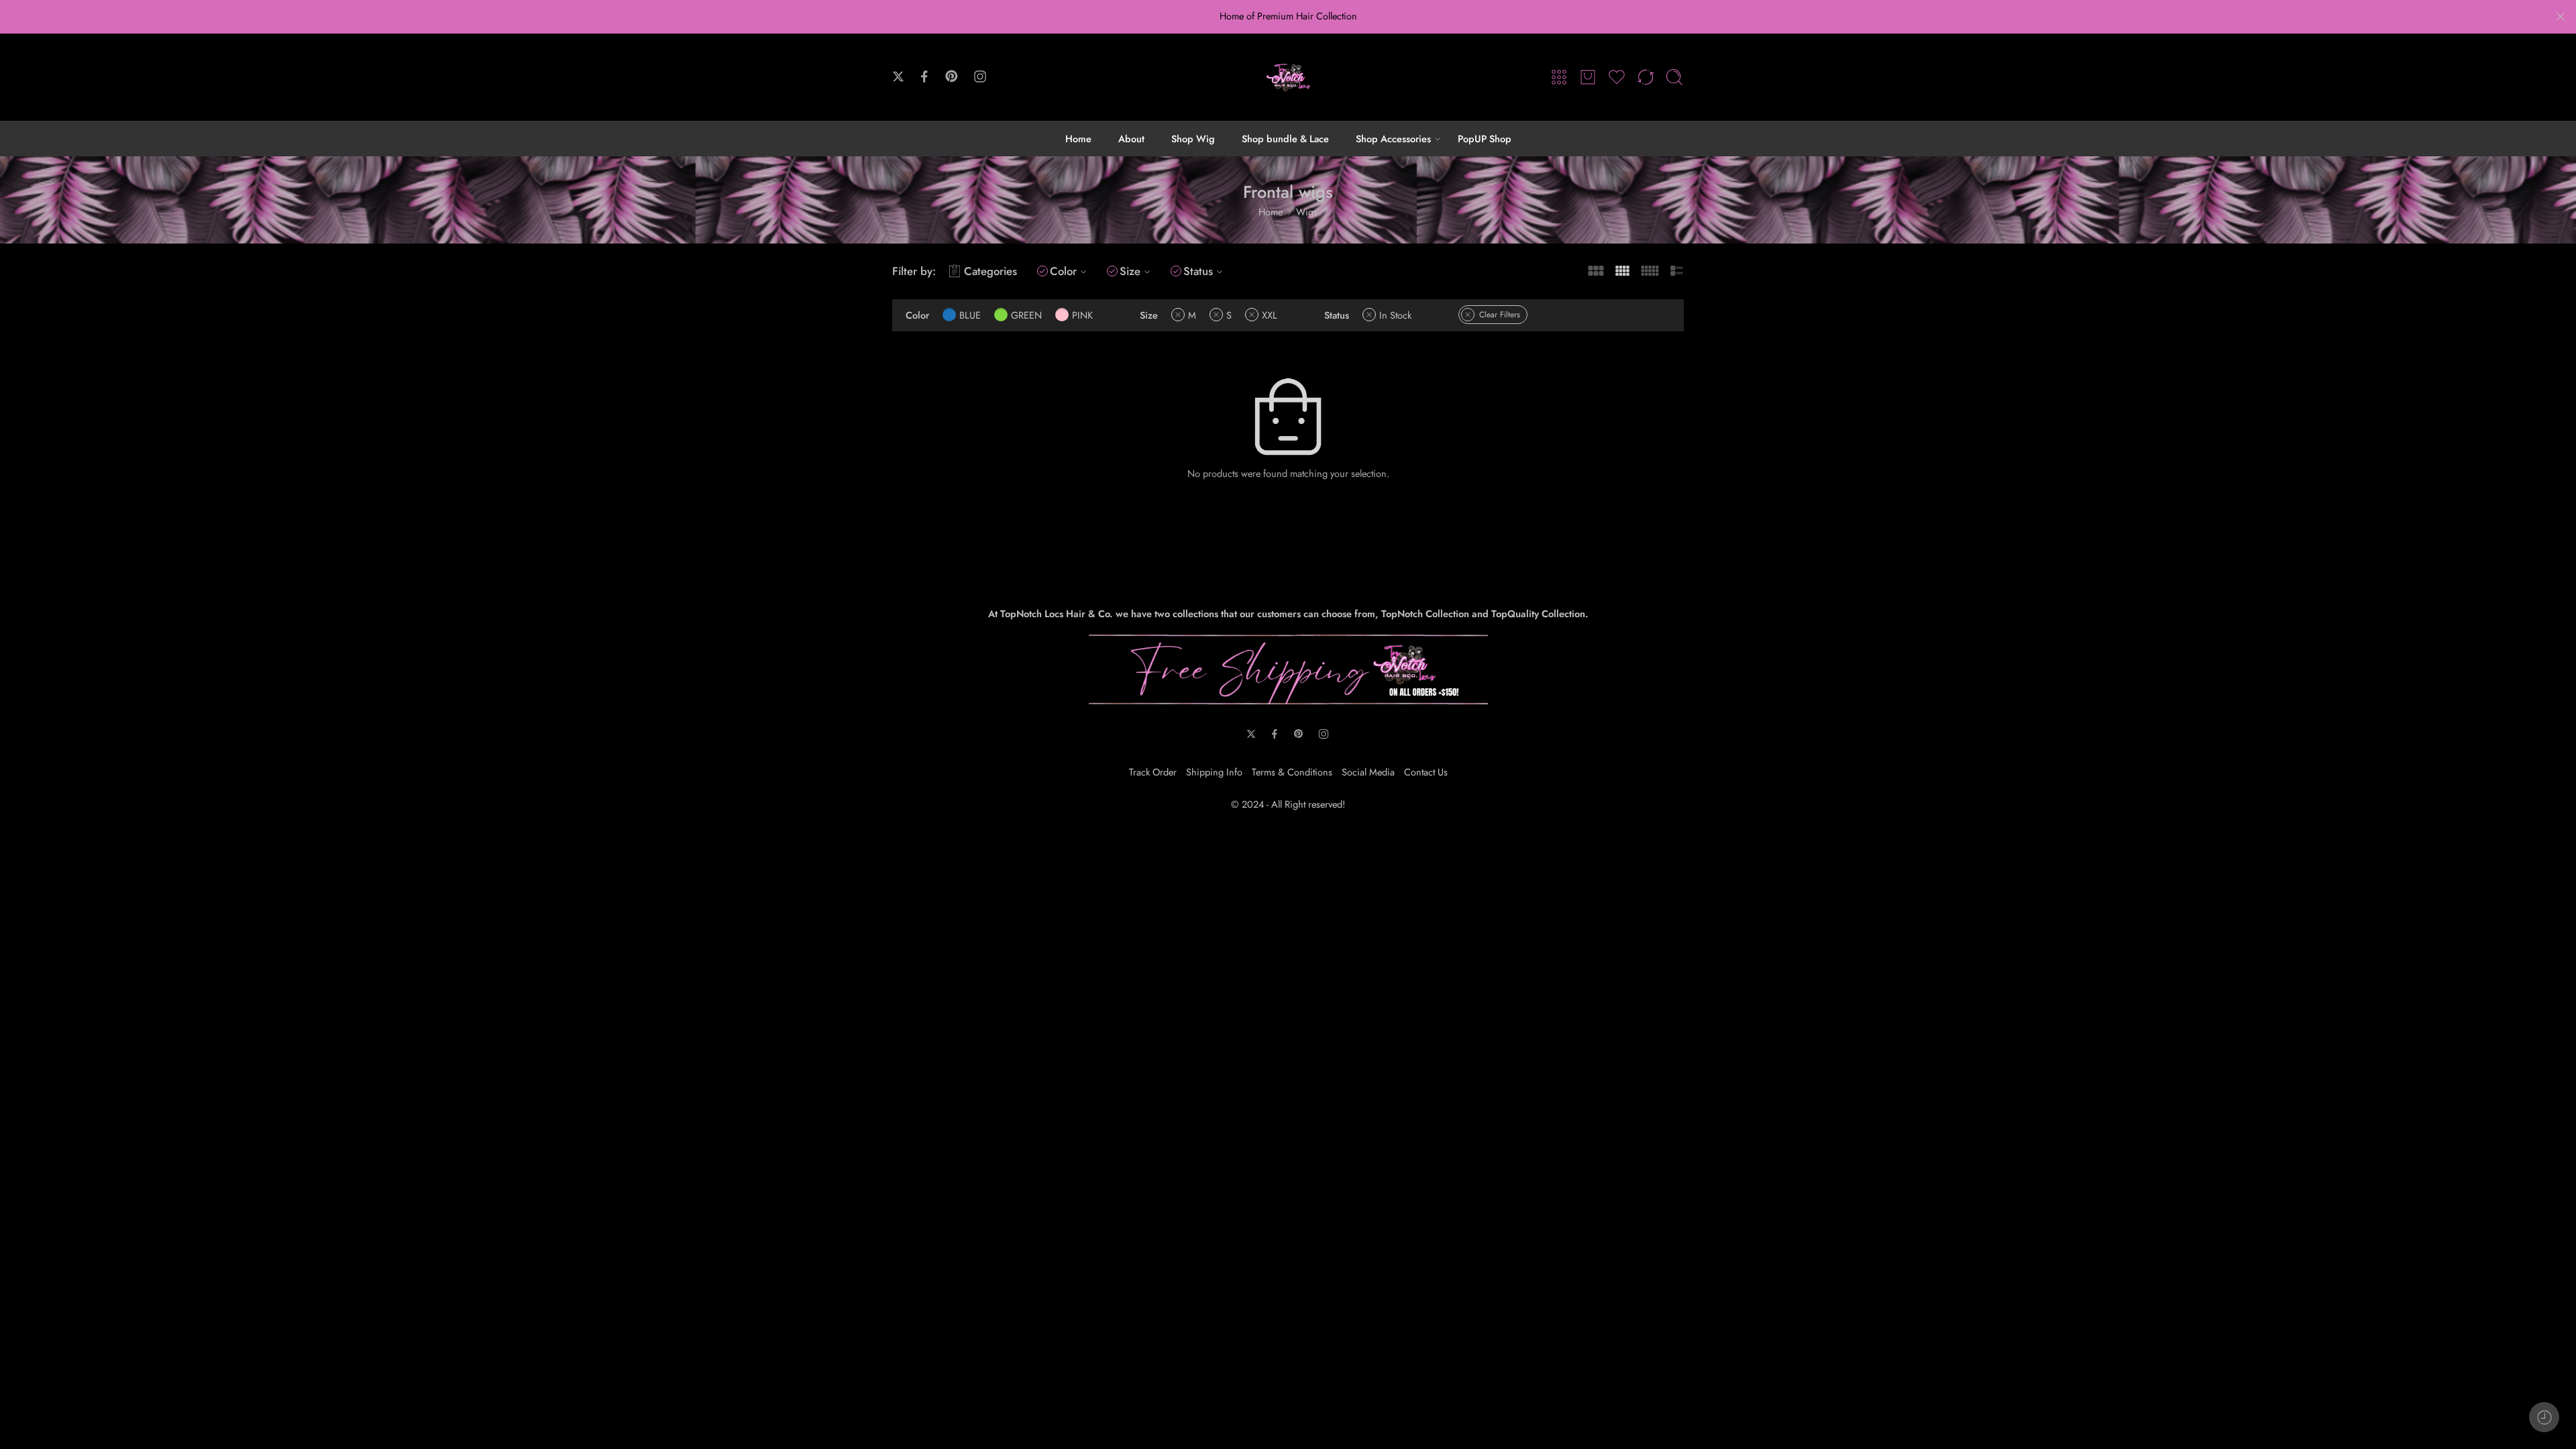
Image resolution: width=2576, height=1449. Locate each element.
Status (1198, 271)
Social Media (1368, 772)
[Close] (2561, 17)
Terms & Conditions (1292, 772)
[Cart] (1588, 77)
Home (1078, 139)
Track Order (1153, 772)
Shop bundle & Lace (1285, 139)
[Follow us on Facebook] (924, 76)
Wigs (1307, 212)
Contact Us (1426, 772)
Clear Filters (1500, 315)
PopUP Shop (1485, 139)
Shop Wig (1193, 139)
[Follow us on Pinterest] (952, 76)
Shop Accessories (1393, 139)
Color (1063, 271)
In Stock (1395, 315)
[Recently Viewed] (2544, 1417)
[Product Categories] (1559, 77)
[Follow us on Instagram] (980, 76)
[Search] (1674, 77)
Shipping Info (1214, 772)
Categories (990, 271)
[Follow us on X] (898, 76)
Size (1130, 271)
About (1131, 139)
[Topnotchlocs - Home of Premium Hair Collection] (1288, 77)
